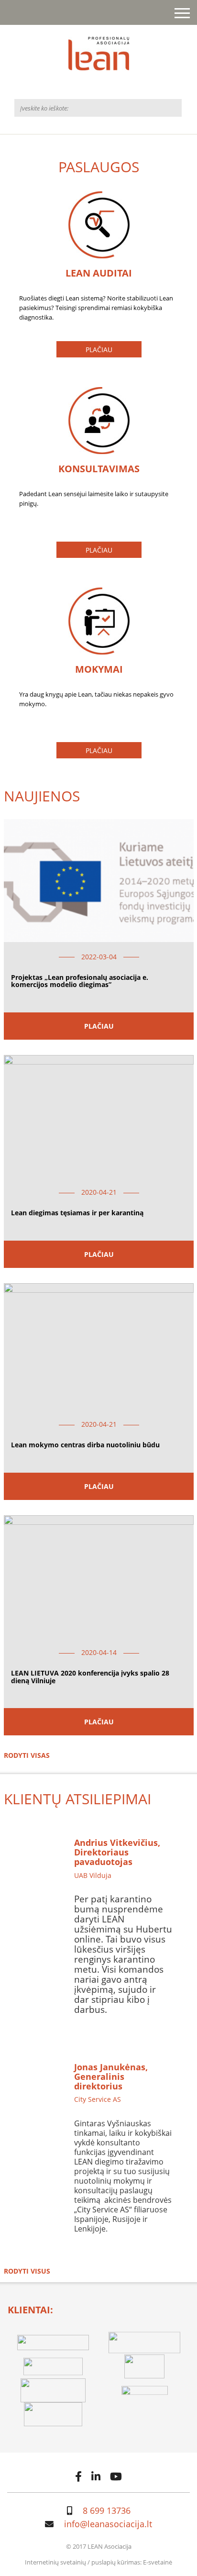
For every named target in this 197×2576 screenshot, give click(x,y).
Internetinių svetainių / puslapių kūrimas (82, 2562)
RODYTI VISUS (27, 2271)
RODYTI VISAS (27, 1755)
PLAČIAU (99, 350)
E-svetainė (158, 2562)
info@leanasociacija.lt (108, 2524)
